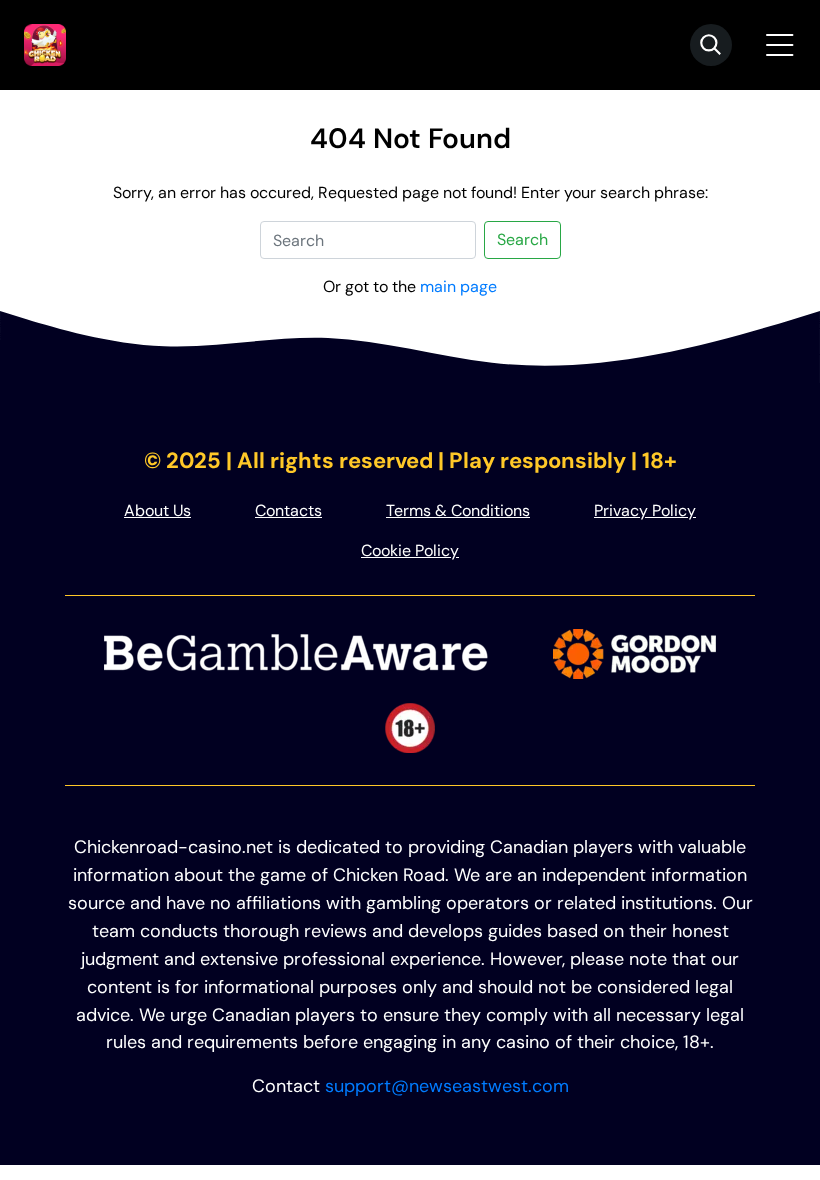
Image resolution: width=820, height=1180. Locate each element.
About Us (157, 510)
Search (522, 239)
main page (458, 286)
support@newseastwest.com (447, 1086)
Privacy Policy (645, 510)
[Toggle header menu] (780, 45)
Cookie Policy (410, 550)
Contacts (288, 510)
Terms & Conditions (458, 510)
